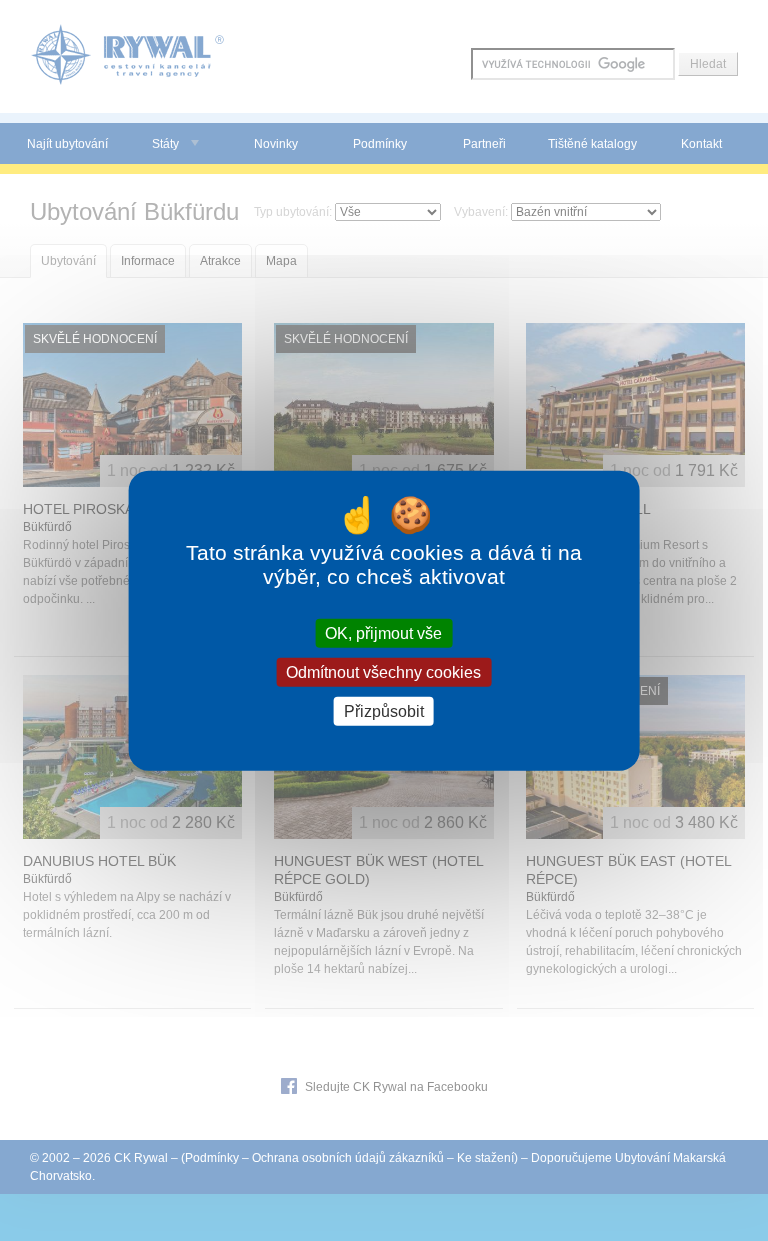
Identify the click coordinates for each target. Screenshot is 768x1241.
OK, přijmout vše (383, 632)
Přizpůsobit (384, 711)
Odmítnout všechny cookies (383, 671)
